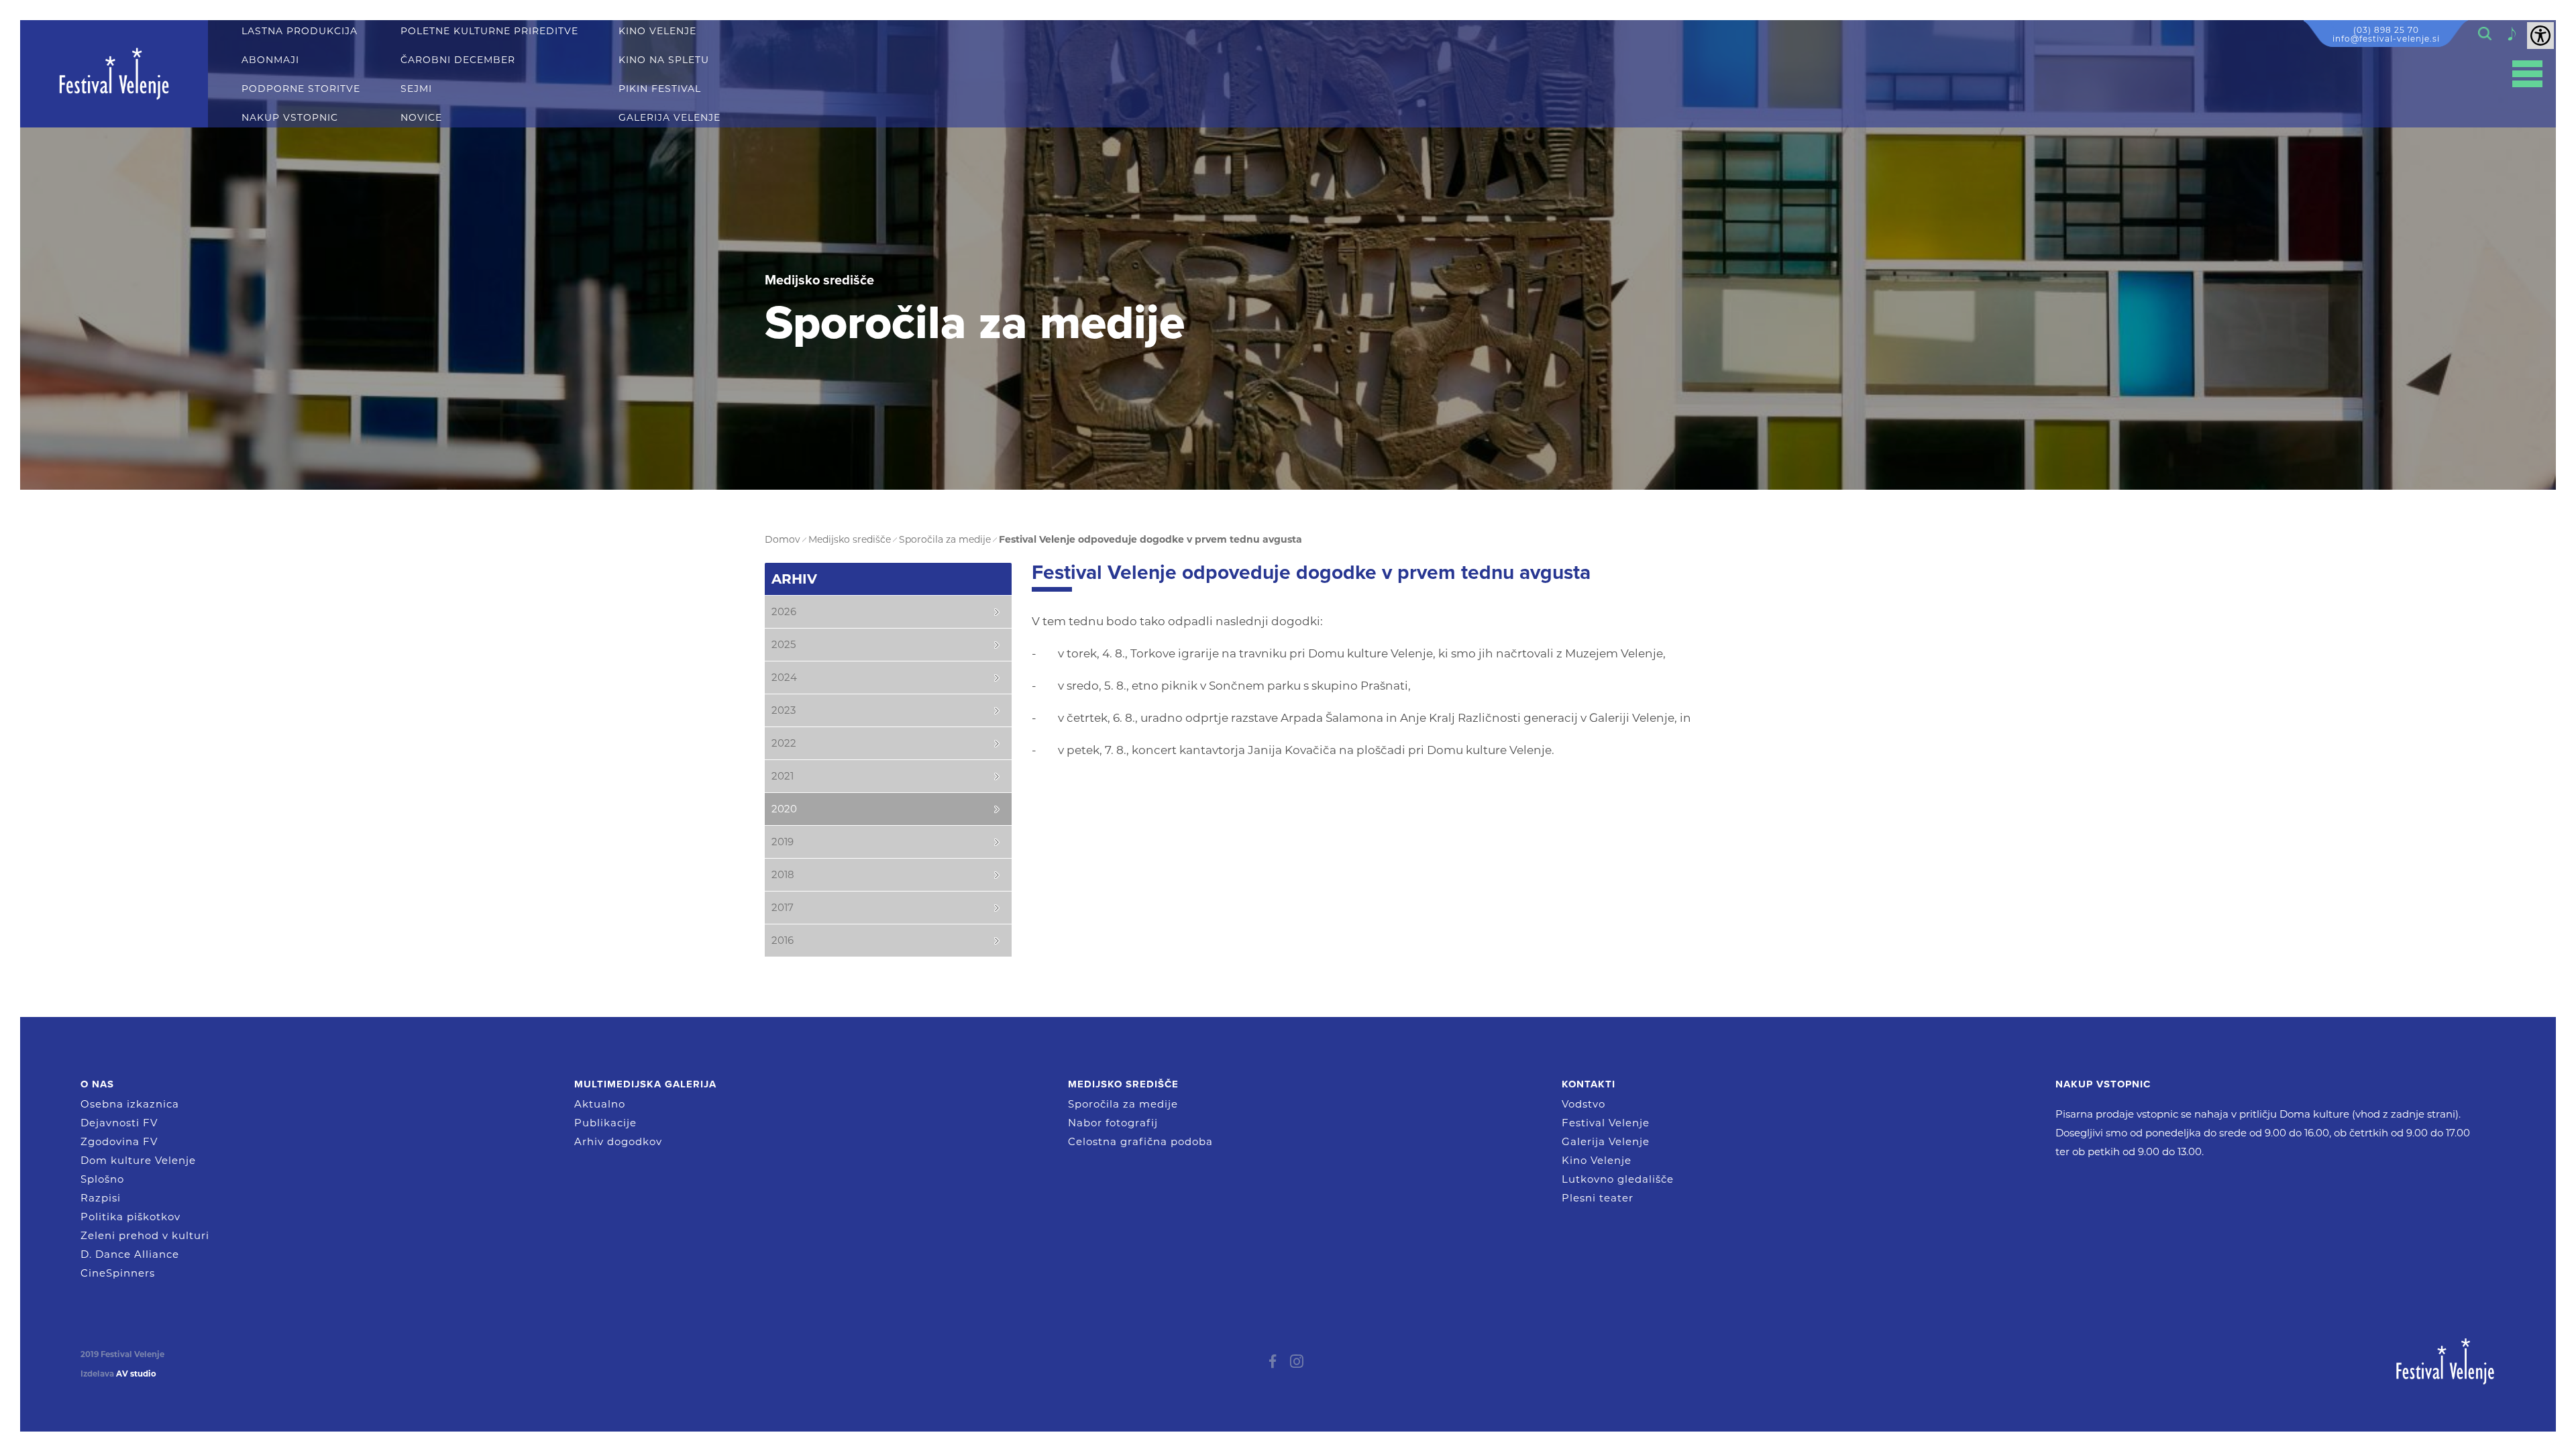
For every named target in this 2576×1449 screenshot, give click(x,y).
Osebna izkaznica (130, 1104)
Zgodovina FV (119, 1141)
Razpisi (101, 1198)
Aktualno (600, 1104)
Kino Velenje (1597, 1160)
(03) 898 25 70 (2386, 30)
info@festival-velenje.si (2386, 39)
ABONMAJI (270, 60)
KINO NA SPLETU (664, 60)
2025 (784, 644)
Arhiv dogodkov (618, 1141)
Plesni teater (1598, 1198)
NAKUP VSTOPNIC (290, 118)
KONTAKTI (1589, 1084)
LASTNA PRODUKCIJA (300, 31)
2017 (783, 907)
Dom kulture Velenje (138, 1160)
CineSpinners (118, 1273)
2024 (784, 677)
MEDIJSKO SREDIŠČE (1123, 1084)
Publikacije (605, 1123)
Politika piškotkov (130, 1217)
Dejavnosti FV (119, 1123)
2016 (783, 940)
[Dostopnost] (2540, 36)
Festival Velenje (1606, 1123)
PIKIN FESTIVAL (660, 89)
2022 (784, 743)
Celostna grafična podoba (1140, 1141)
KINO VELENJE (657, 31)
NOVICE (421, 118)
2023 (784, 710)
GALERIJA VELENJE (669, 118)
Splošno (102, 1179)
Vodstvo (1584, 1104)
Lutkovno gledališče (1618, 1179)
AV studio (136, 1374)
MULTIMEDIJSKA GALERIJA (645, 1084)
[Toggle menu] (2527, 74)
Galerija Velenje (1606, 1141)
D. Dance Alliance (130, 1254)
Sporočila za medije (1123, 1104)
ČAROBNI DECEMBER (458, 60)
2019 (783, 842)
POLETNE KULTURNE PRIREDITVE (489, 31)
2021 (783, 776)
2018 (783, 874)
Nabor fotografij (1113, 1123)
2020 (784, 809)
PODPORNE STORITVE (301, 89)
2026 (784, 611)
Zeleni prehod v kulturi (145, 1235)
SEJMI (416, 89)
